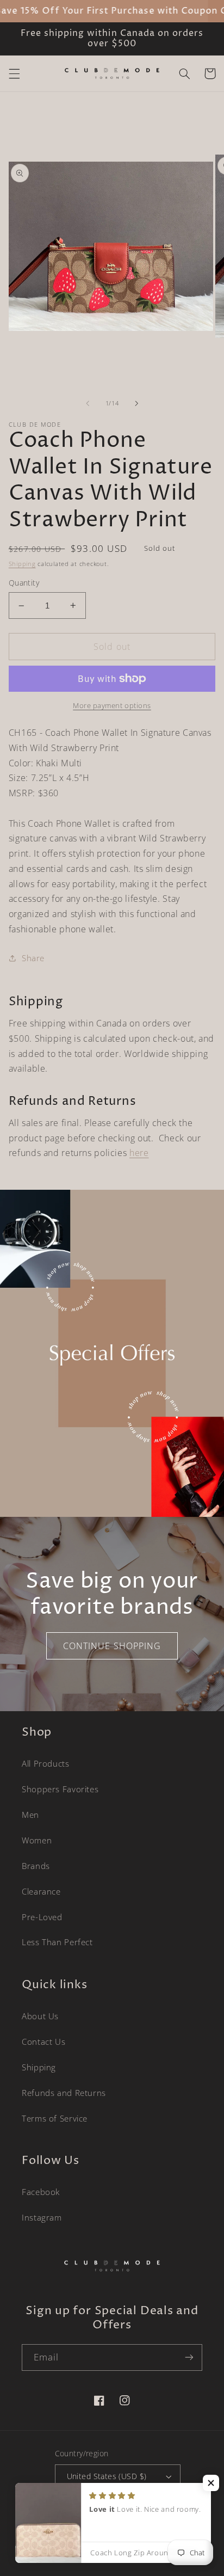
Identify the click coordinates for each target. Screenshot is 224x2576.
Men (30, 1815)
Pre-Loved (42, 1917)
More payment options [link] (112, 706)
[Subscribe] (189, 2357)
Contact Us (43, 2042)
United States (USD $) (107, 2476)
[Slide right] (136, 403)
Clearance (41, 1891)
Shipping (22, 564)
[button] (14, 73)
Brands (36, 1866)
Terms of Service (55, 2118)
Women (37, 1840)
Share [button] (33, 958)
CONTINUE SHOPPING (112, 1646)
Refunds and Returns (64, 2093)
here (139, 1153)
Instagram (42, 2217)
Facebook (41, 2192)
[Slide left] (88, 403)
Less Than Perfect (57, 1942)
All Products (46, 1763)
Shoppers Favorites (60, 1789)
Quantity (24, 583)
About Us (40, 2016)
